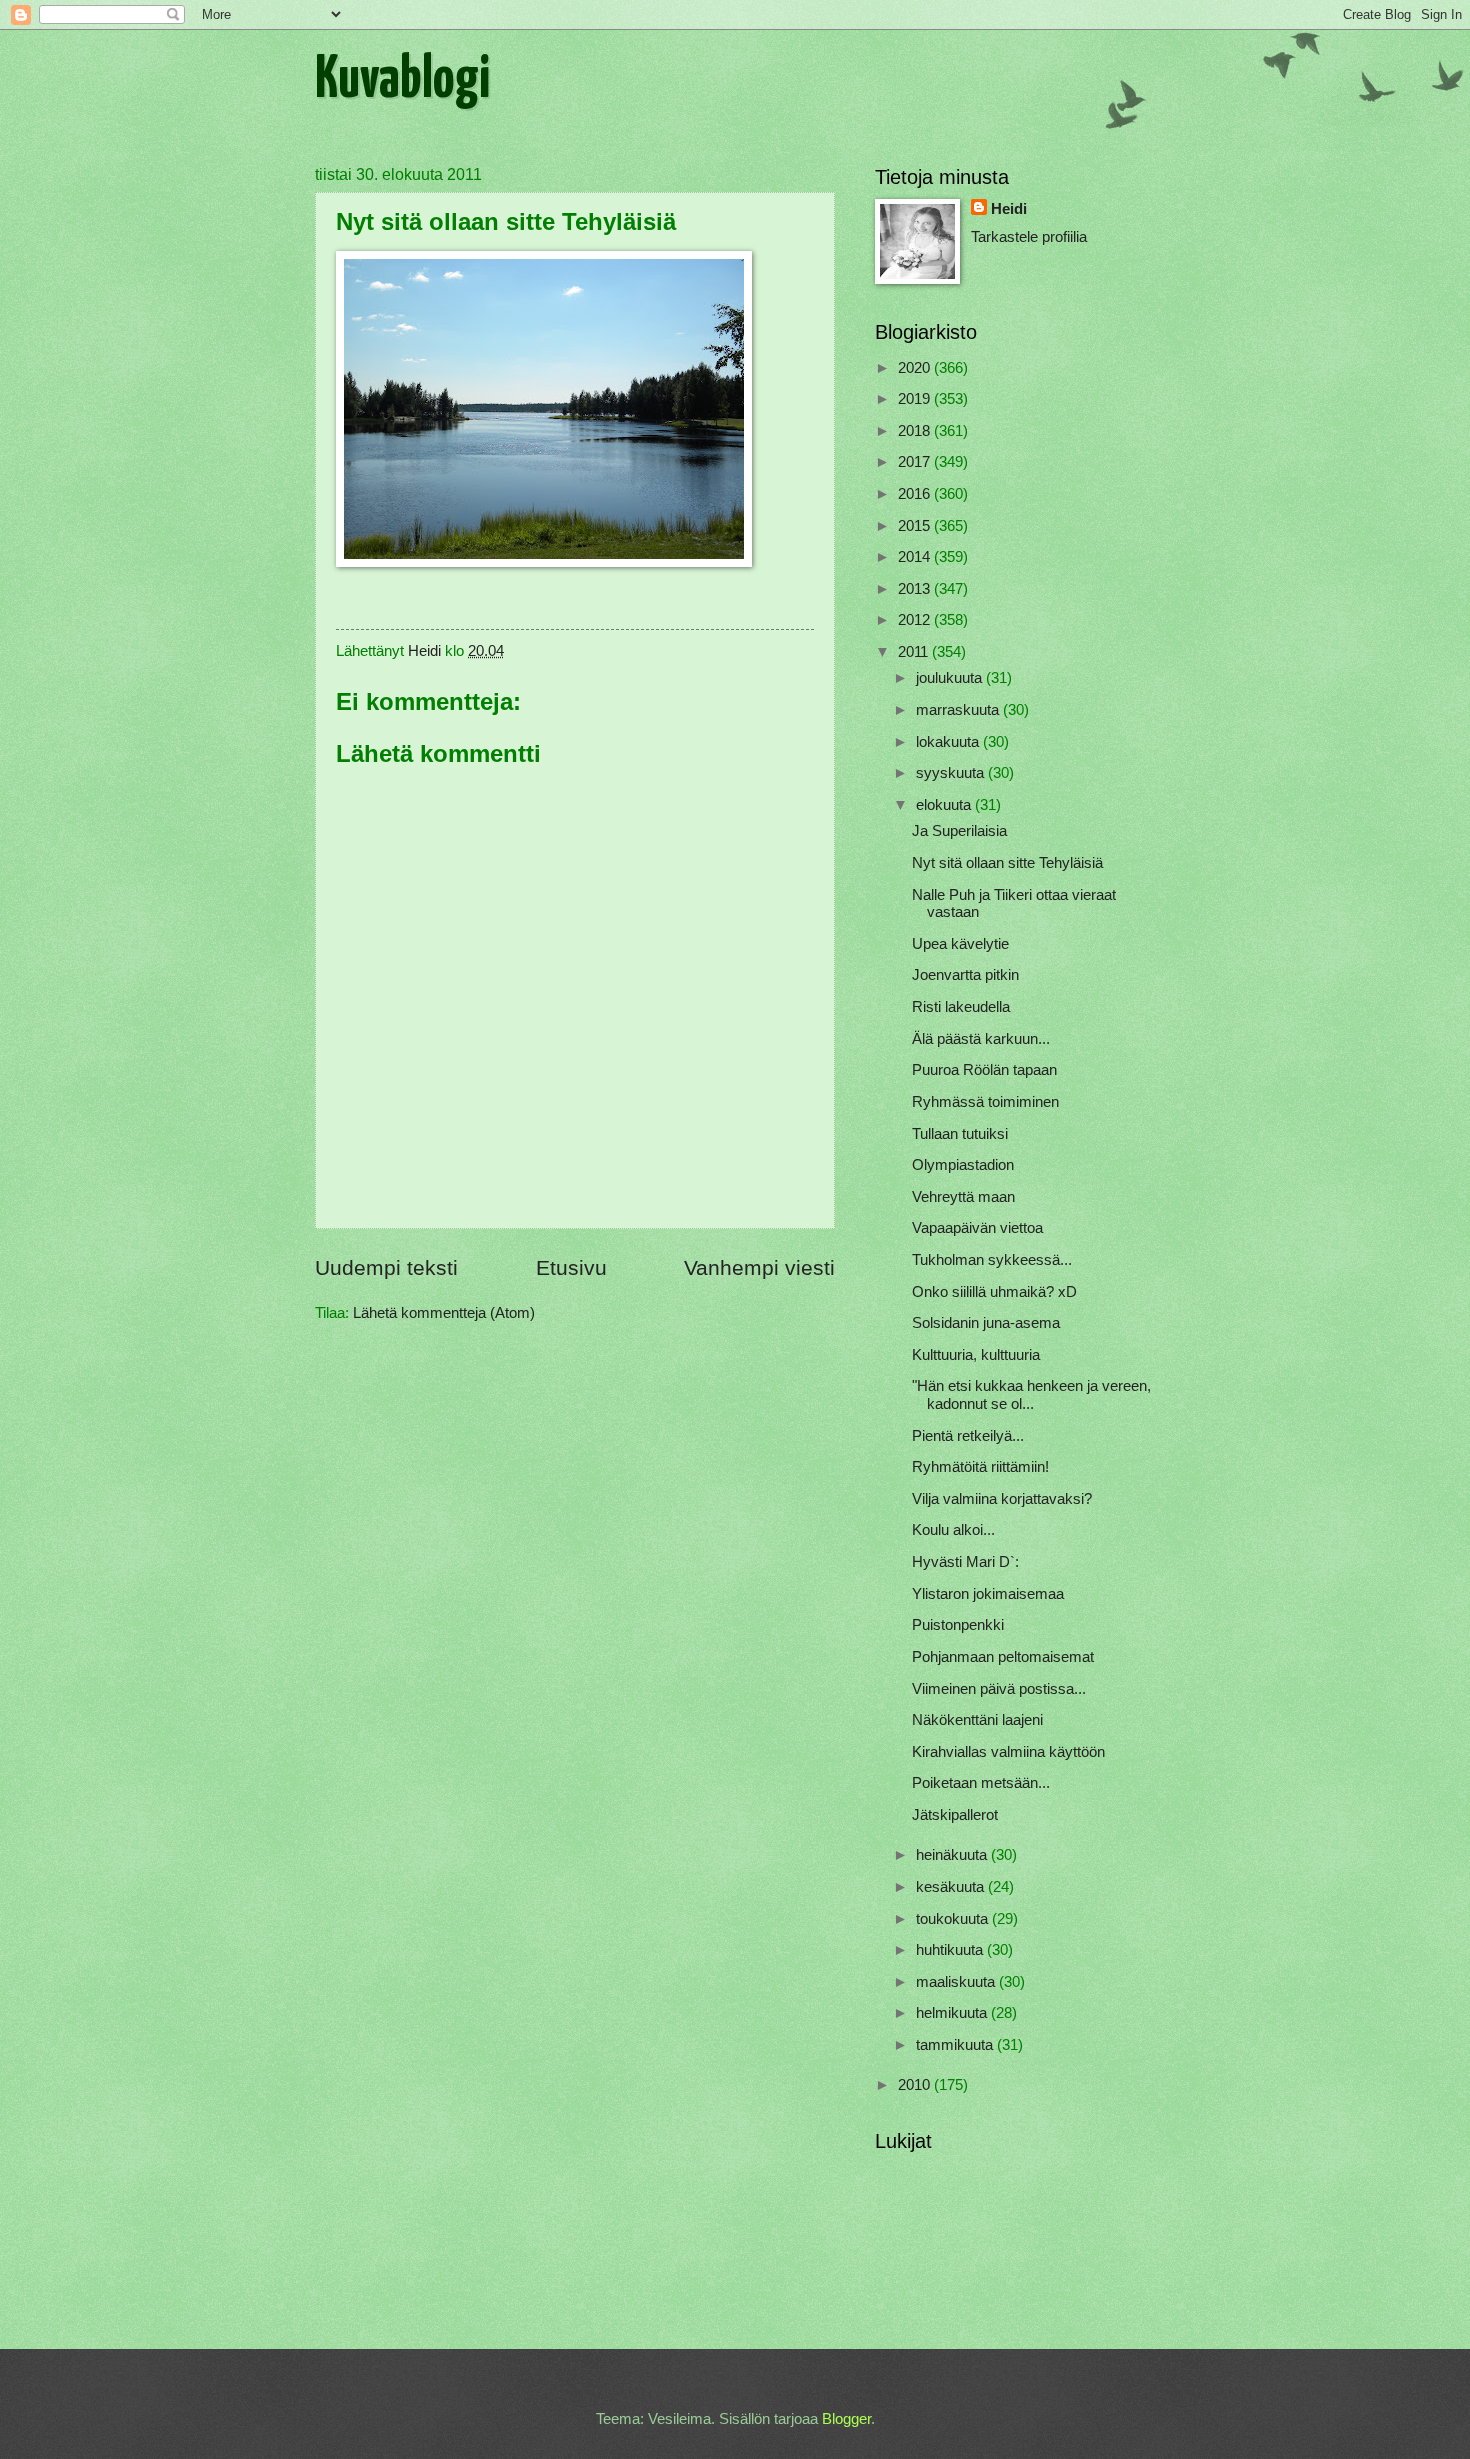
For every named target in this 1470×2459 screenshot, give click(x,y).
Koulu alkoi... (953, 1530)
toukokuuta (954, 1919)
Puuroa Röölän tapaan (984, 1070)
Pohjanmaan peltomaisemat (1003, 1657)
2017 (916, 462)
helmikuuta (953, 2013)
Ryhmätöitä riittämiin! (980, 1467)
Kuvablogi (402, 81)
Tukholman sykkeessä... (992, 1260)
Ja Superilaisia (959, 831)
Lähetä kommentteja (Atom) (444, 1313)
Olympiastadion (963, 1165)
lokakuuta (949, 742)
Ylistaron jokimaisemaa (988, 1594)
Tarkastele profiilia (1029, 237)
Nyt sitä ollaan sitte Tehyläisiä (1007, 863)
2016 (916, 494)
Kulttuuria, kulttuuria (976, 1355)
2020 (916, 368)
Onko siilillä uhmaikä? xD (994, 1292)
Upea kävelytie (960, 944)
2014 (916, 557)
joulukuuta (951, 678)
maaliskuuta (957, 1982)
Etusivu (571, 1267)
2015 (916, 526)
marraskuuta (959, 710)
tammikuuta (956, 2045)
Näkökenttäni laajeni (977, 1720)
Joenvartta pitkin (965, 975)
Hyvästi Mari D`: (965, 1562)
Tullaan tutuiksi (960, 1134)
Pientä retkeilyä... (968, 1436)
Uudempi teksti (386, 1267)
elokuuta (945, 805)
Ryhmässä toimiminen (985, 1102)
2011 (915, 652)
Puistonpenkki (958, 1625)
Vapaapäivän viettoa (977, 1228)
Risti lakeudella (961, 1007)
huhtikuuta (951, 1950)
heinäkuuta (953, 1855)
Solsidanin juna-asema (986, 1323)
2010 (916, 2085)
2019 (916, 399)
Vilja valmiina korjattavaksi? (1002, 1499)
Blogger (846, 2419)
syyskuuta (952, 773)
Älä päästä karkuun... (981, 1039)
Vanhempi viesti (759, 1267)
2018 (916, 431)
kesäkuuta (952, 1887)
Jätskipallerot (955, 1815)
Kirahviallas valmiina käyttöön (1008, 1752)
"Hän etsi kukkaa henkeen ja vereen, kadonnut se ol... (1031, 1395)
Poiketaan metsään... (981, 1783)
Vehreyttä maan (963, 1197)
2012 (916, 620)
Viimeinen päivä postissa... (999, 1689)
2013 (916, 589)
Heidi (1009, 209)
